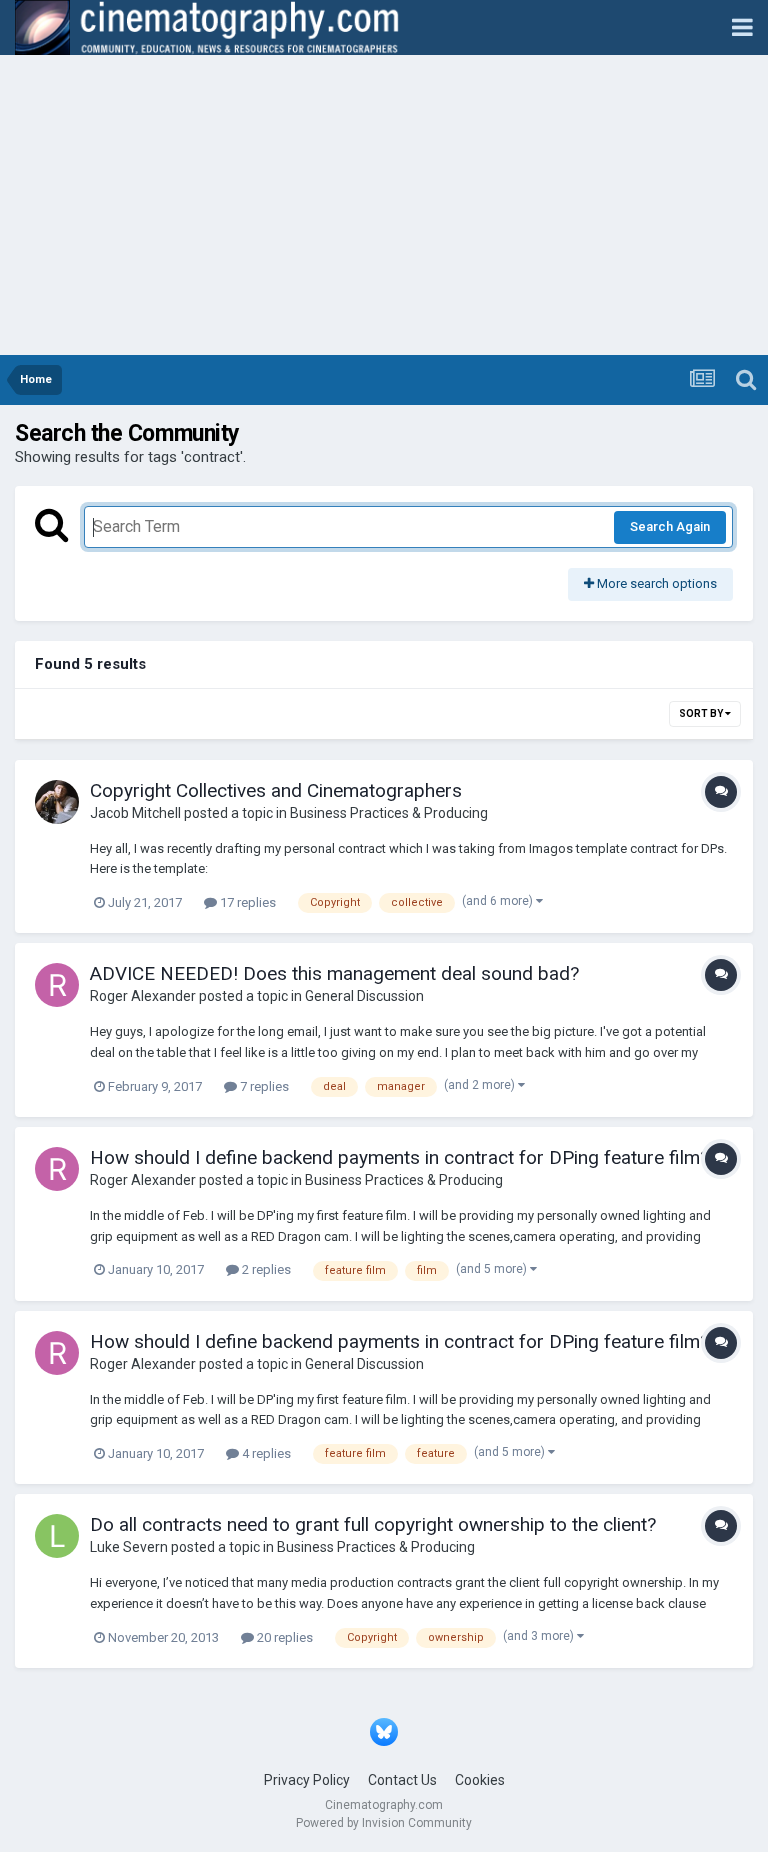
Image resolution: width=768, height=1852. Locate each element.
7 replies (263, 1086)
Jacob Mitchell (135, 813)
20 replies (283, 1637)
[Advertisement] (384, 205)
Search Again (670, 526)
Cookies (480, 1780)
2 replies (265, 1269)
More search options (655, 583)
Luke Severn (129, 1547)
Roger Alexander (143, 996)
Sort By (702, 713)
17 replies (246, 902)
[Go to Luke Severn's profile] (57, 1536)
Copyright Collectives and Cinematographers (276, 790)
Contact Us (402, 1780)
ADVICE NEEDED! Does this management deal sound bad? (334, 973)
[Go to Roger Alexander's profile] (57, 985)
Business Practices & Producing (389, 813)
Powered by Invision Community (384, 1823)
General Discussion (364, 996)
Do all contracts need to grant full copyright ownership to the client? (373, 1524)
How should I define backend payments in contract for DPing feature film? (399, 1157)
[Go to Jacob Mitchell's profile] (57, 802)
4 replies (265, 1453)
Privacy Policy (307, 1780)
